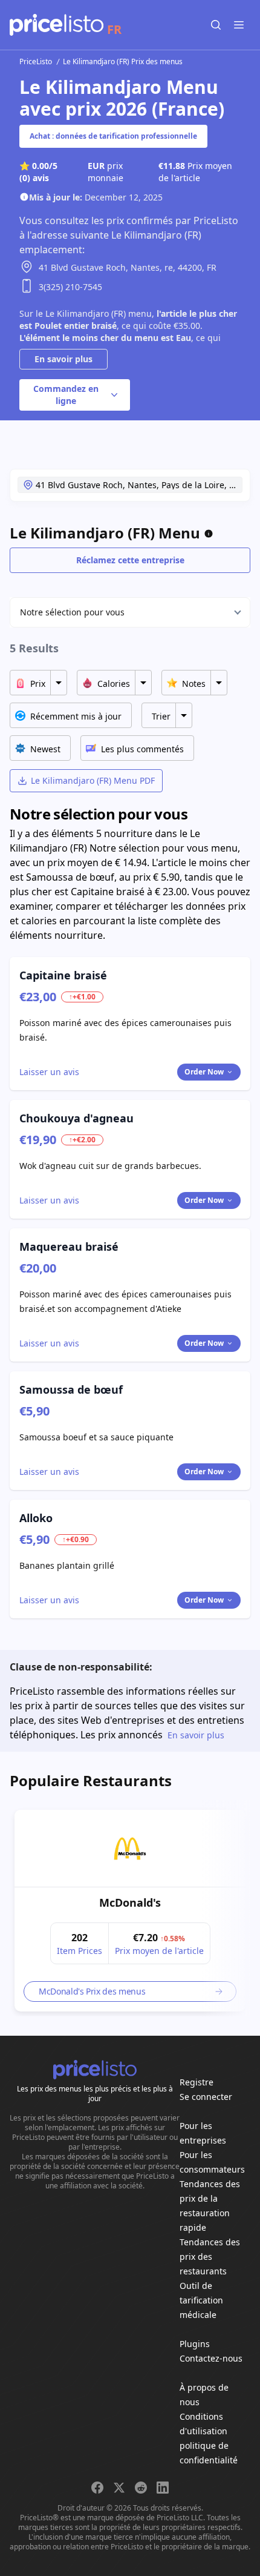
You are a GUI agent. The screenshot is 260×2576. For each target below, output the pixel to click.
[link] (130, 1849)
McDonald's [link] (130, 1902)
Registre (197, 2082)
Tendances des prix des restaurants (210, 2256)
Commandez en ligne (66, 395)
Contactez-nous (211, 2358)
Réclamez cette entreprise (130, 560)
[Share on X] (119, 2488)
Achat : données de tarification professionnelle (113, 136)
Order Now (204, 1072)
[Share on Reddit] (141, 2488)
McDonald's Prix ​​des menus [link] (92, 1991)
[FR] (57, 25)
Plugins (195, 2344)
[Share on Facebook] (97, 2488)
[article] (130, 1911)
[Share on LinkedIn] (163, 2488)
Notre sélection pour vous (72, 612)
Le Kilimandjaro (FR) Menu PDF (93, 780)
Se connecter (206, 2097)
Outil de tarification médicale (201, 2300)
